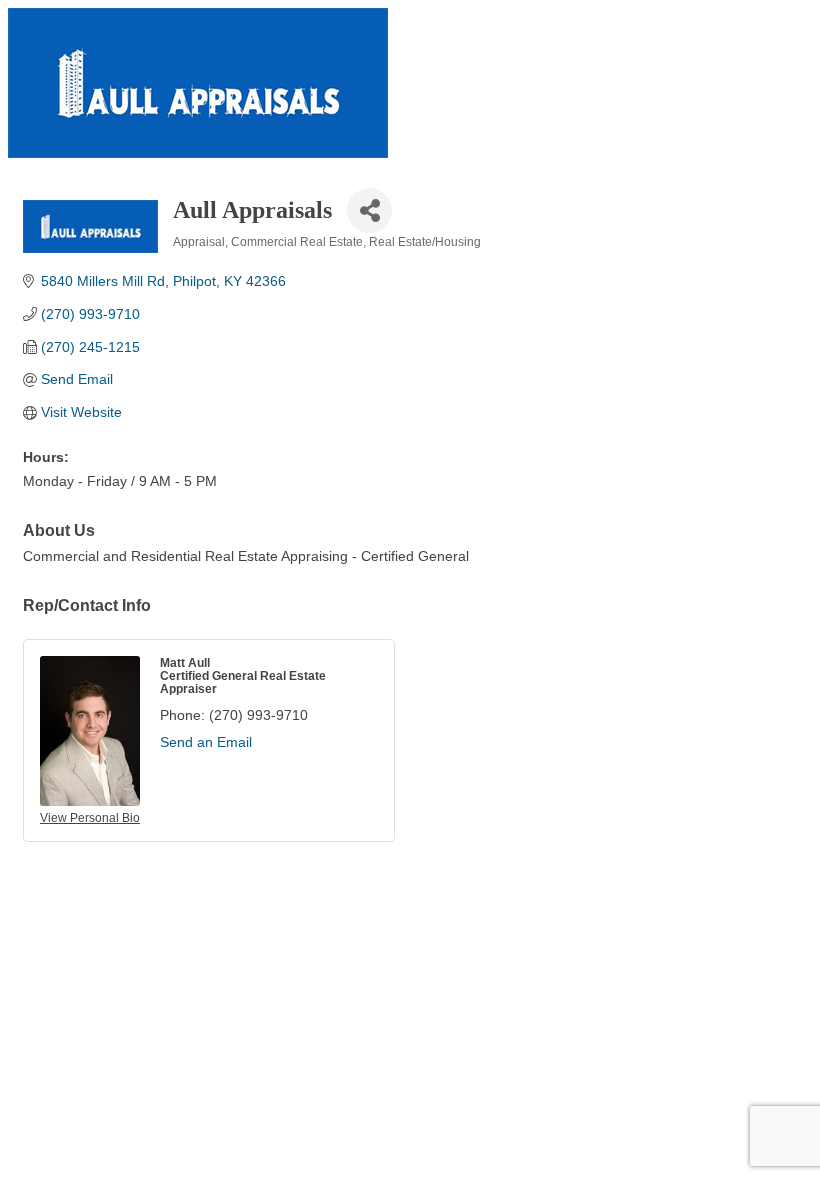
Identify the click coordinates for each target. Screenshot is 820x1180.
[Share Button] (369, 210)
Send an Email (206, 742)
